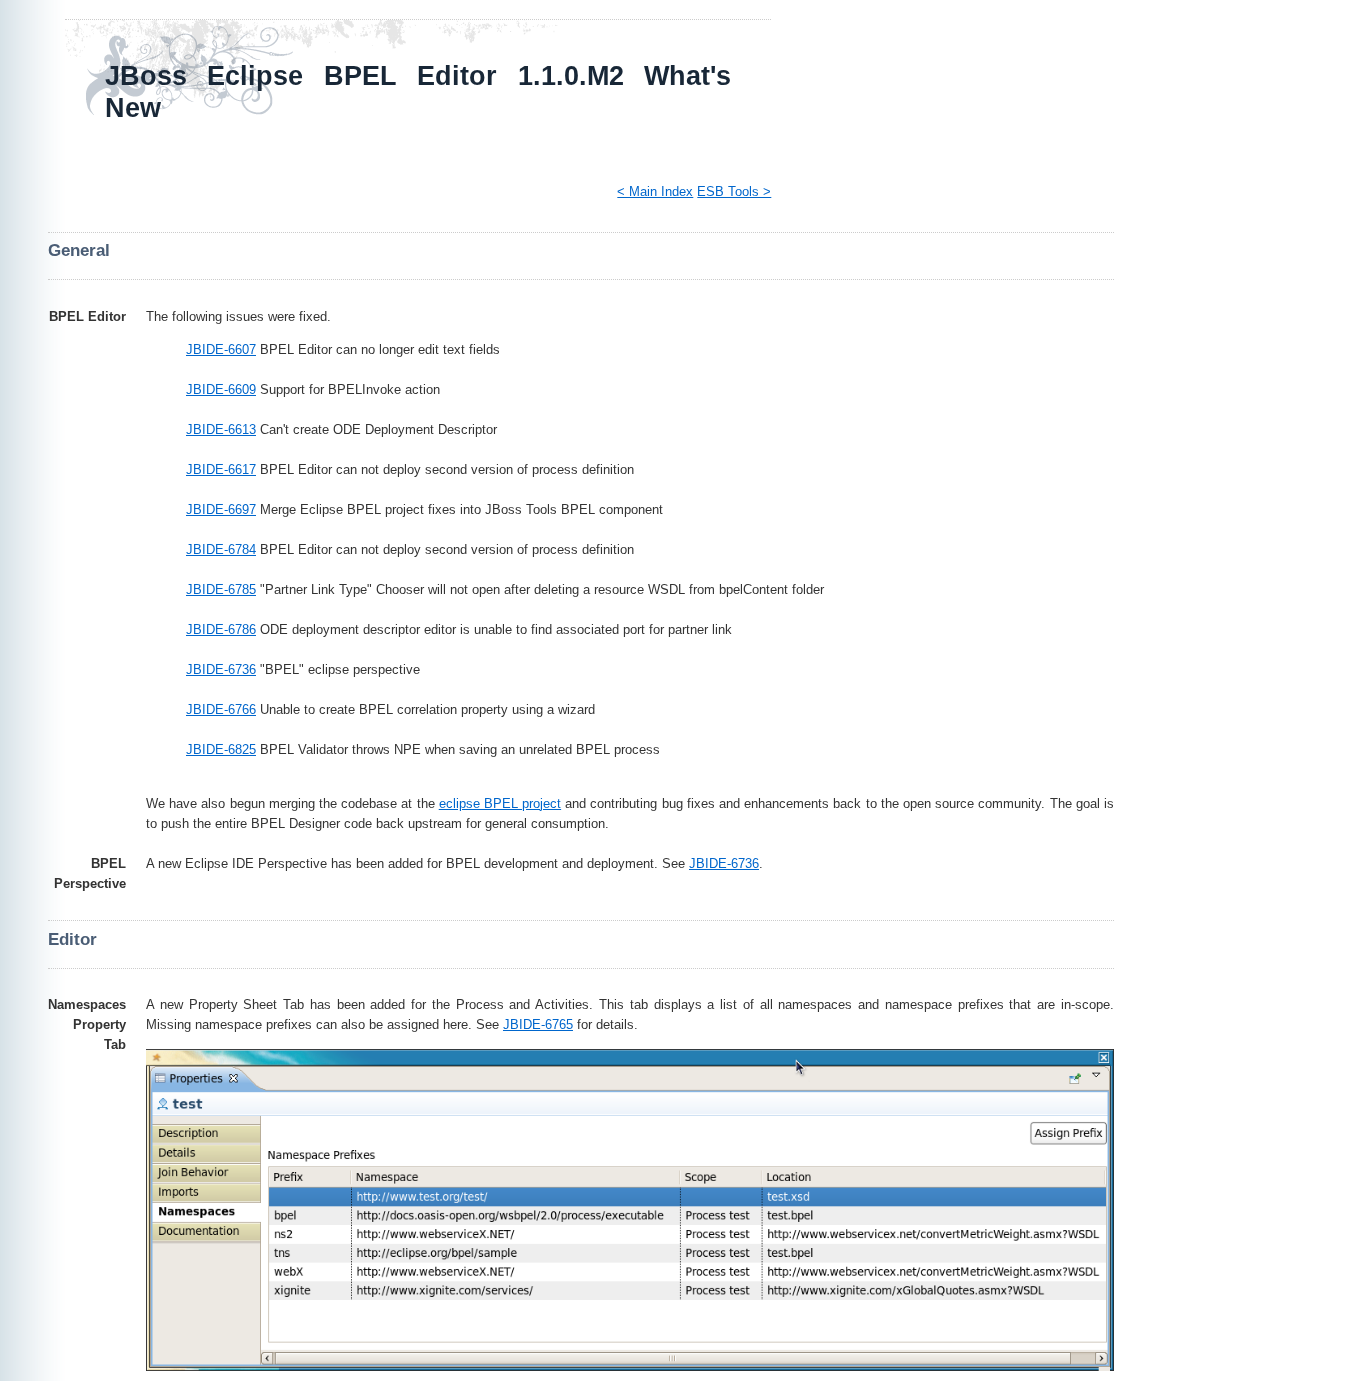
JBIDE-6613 (221, 429)
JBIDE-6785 (221, 589)
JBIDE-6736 (221, 669)
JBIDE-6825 (221, 749)
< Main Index (655, 191)
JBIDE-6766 (221, 709)
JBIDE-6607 (221, 349)
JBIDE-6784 (221, 549)
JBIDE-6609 (221, 389)
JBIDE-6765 (538, 1024)
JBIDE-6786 (221, 629)
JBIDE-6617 (221, 469)
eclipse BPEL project (500, 803)
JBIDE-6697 (221, 509)
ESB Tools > (734, 191)
